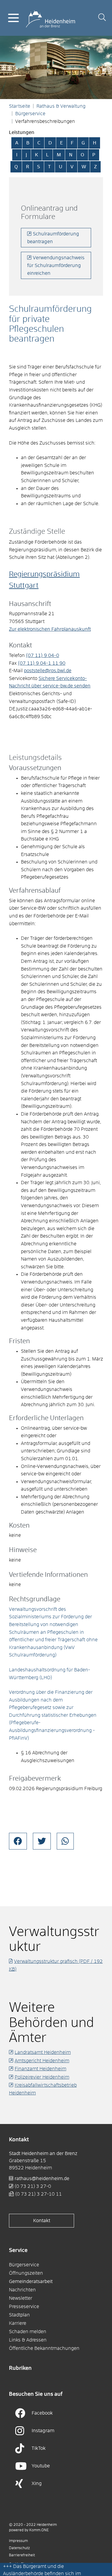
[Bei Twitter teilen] (42, 1841)
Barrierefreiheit (22, 2555)
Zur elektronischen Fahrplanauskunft (50, 629)
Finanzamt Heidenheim (40, 2069)
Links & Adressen (28, 2340)
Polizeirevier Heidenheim (42, 2077)
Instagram (43, 2431)
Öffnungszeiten (26, 2273)
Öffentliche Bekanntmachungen (44, 2348)
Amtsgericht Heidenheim (42, 2061)
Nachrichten (22, 2290)
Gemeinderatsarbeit (31, 2282)
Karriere (18, 2323)
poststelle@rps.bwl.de (48, 671)
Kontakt (42, 2221)
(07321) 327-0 (33, 2186)
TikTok (39, 2448)
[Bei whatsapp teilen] (65, 1841)
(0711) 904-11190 (42, 663)
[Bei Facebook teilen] (18, 1841)
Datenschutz (19, 2548)
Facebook (42, 2413)
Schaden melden (28, 2332)
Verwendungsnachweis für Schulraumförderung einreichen (56, 265)
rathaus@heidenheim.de (42, 2179)
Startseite (20, 106)
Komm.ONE (39, 2530)
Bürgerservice (30, 114)
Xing (37, 2484)
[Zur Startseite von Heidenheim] (50, 18)
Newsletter (21, 2298)
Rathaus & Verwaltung (61, 106)
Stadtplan (19, 2315)
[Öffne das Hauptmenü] (13, 18)
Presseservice (24, 2307)
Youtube (41, 2466)
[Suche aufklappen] (102, 18)
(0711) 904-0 (43, 655)
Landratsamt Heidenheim (43, 2052)
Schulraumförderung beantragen (53, 238)
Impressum (18, 2541)
